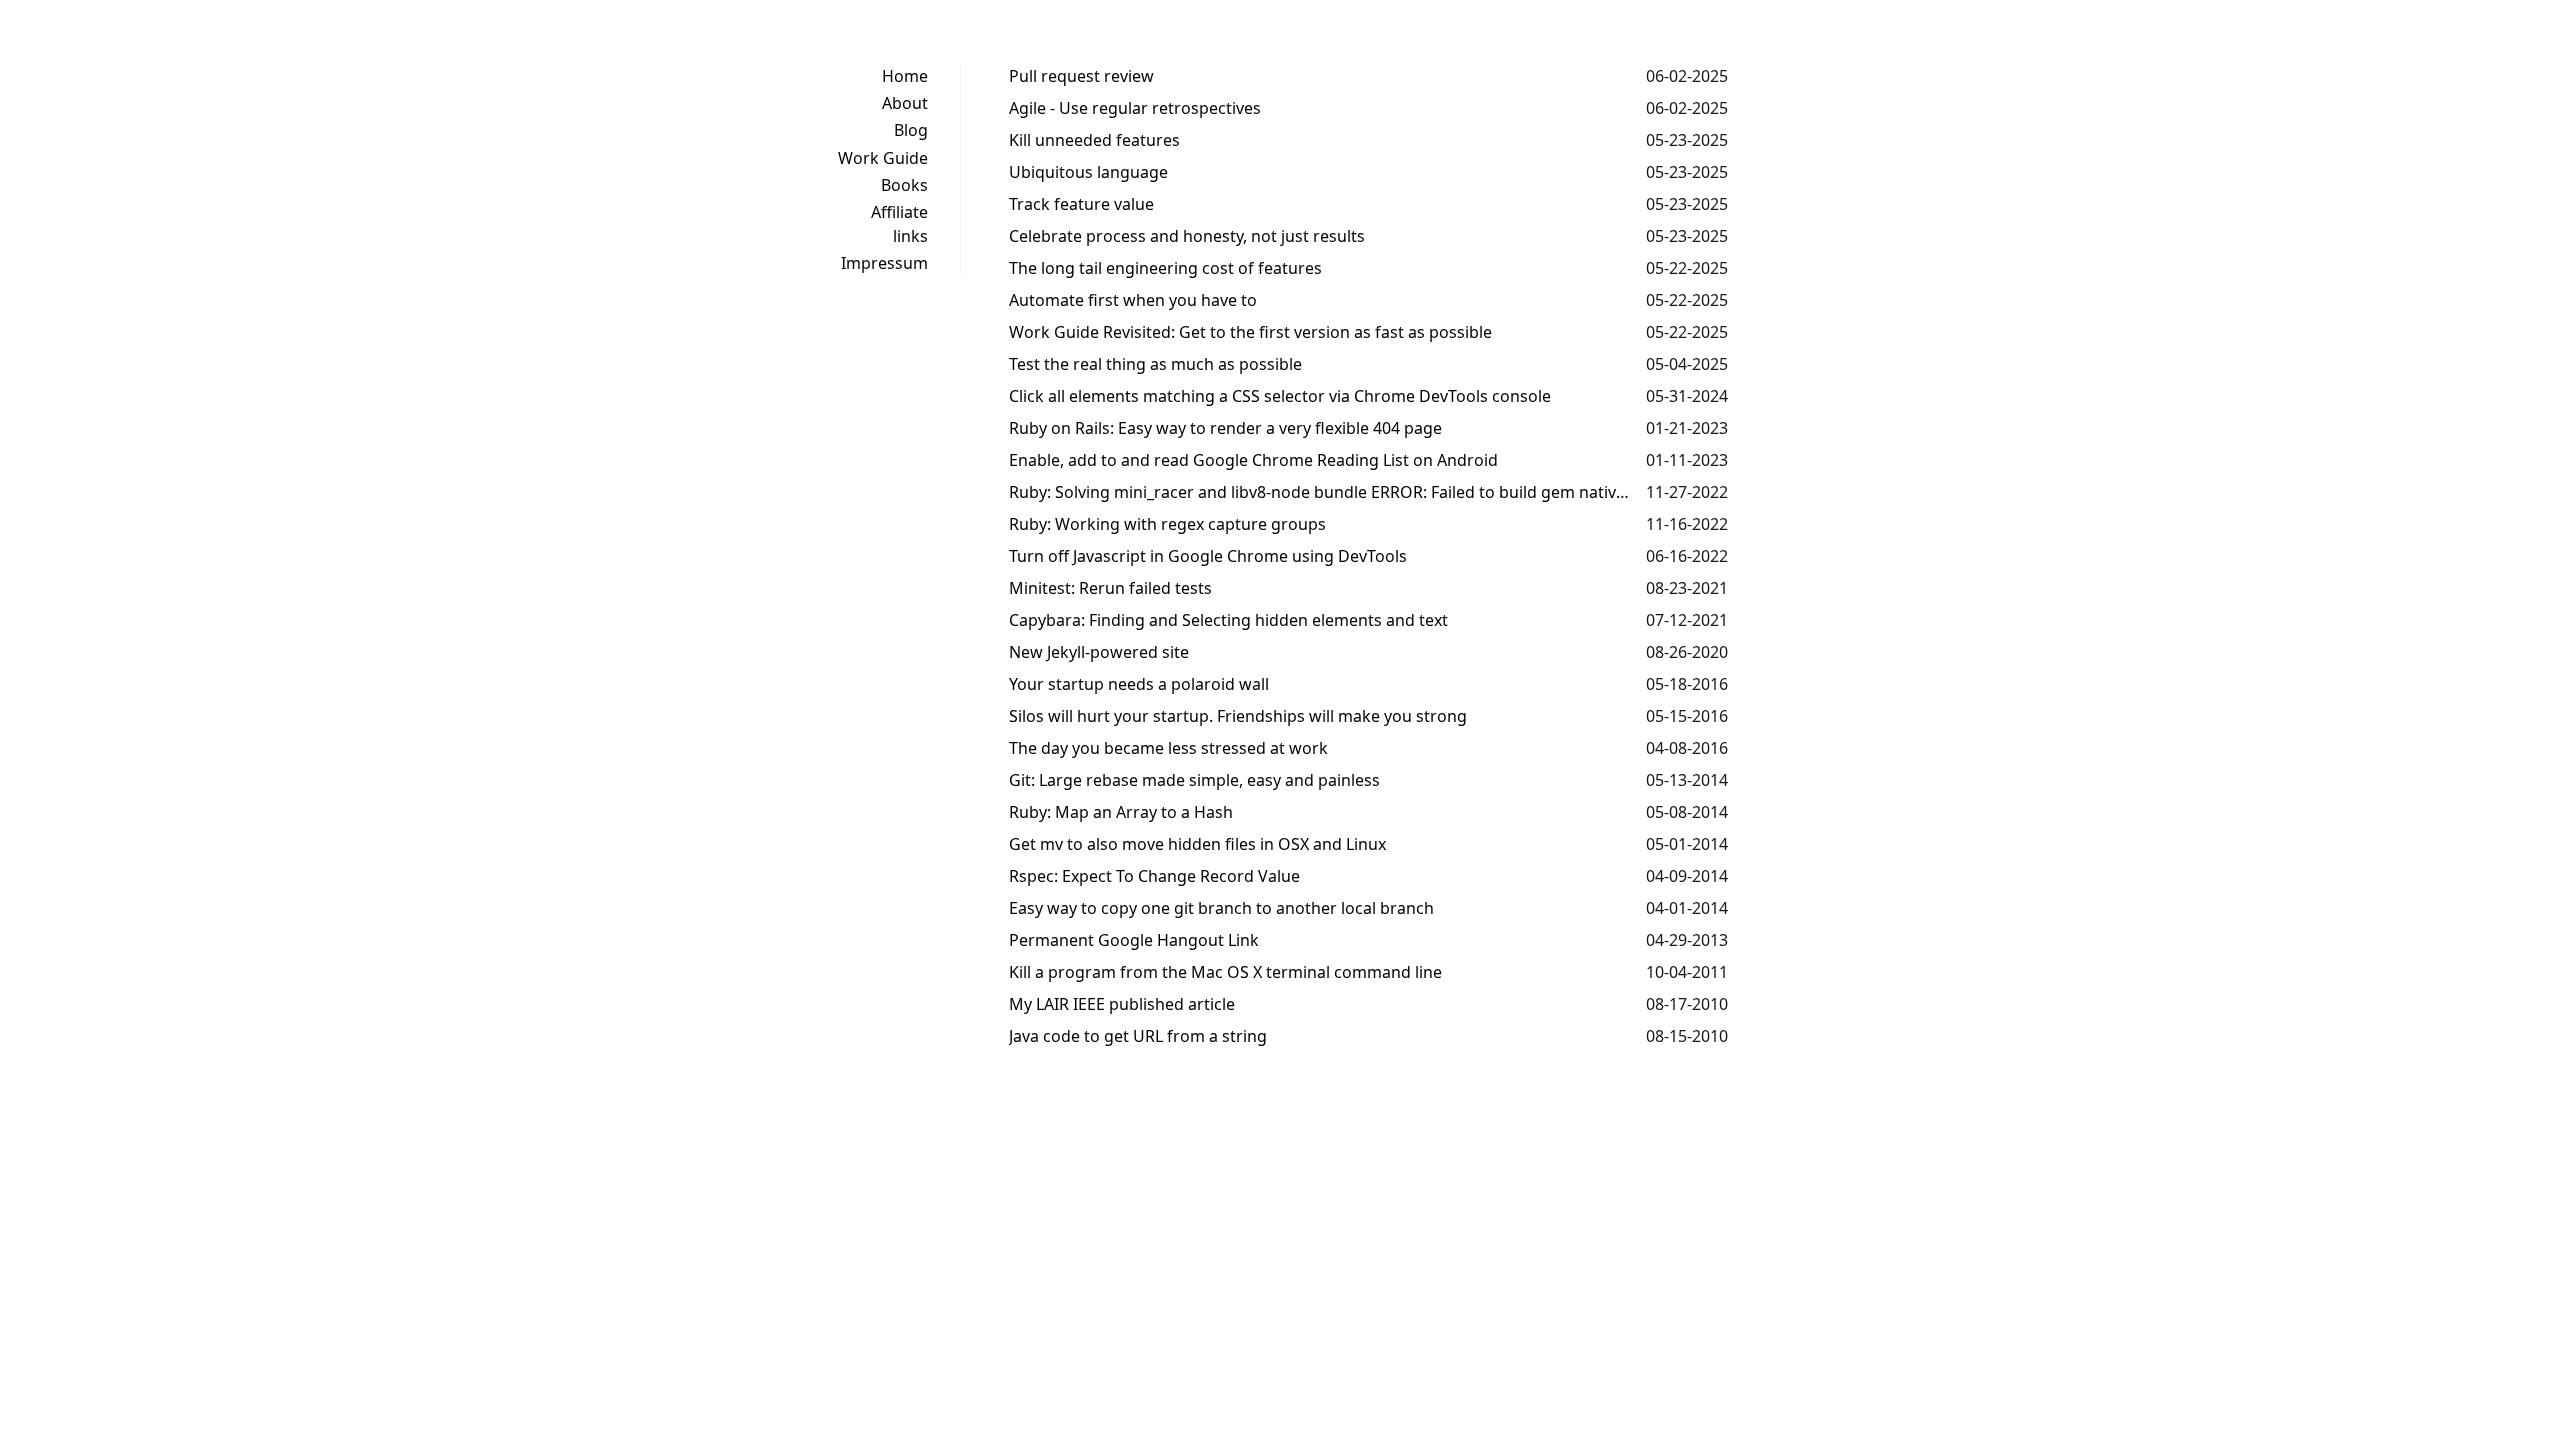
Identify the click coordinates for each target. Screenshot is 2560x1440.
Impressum (884, 263)
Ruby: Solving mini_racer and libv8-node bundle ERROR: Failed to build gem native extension (1319, 492)
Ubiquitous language (1088, 172)
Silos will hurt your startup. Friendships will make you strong (1238, 716)
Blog (911, 130)
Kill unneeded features (1094, 140)
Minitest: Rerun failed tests (1110, 588)
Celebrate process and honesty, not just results (1187, 236)
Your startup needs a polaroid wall (1139, 684)
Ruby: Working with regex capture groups (1167, 524)
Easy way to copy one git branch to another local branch (1221, 908)
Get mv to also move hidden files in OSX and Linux (1197, 844)
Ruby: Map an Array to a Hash (1121, 812)
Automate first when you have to (1133, 300)
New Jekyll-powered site (1099, 652)
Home (905, 76)
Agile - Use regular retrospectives (1135, 108)
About (905, 103)
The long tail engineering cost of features (1165, 268)
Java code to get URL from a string (1138, 1036)
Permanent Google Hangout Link (1134, 940)
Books (904, 185)
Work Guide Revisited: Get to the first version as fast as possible (1250, 332)
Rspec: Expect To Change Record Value (1154, 876)
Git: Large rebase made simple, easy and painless (1194, 780)
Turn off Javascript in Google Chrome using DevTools (1208, 556)
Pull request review (1081, 76)
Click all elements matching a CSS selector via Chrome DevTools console (1280, 396)
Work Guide (883, 158)
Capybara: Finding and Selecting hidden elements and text (1228, 620)
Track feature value (1081, 204)
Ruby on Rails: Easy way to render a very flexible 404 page (1225, 428)
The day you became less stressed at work (1168, 748)
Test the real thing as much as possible (1155, 364)
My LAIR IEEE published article (1122, 1004)
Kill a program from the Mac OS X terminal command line (1225, 972)
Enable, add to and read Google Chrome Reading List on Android (1253, 460)
